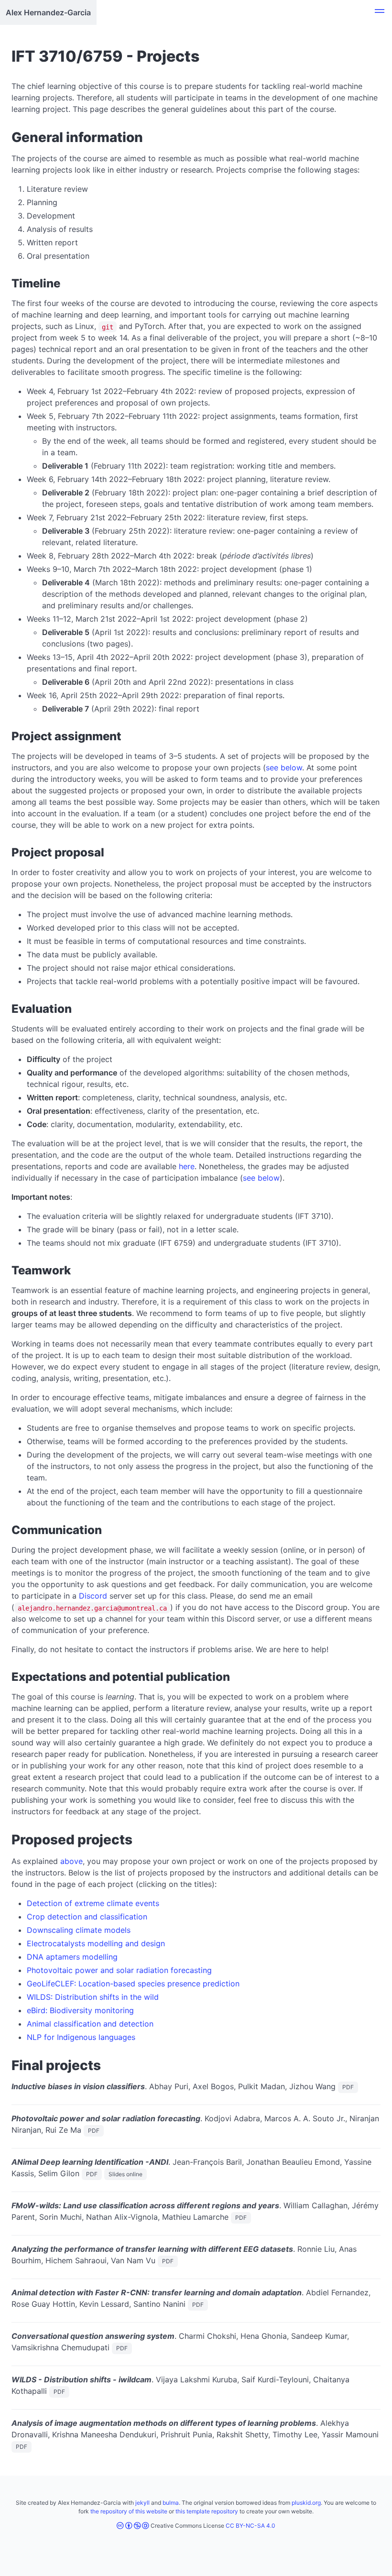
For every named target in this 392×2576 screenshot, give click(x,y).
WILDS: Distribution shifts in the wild (93, 1997)
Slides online (125, 2174)
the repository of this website (129, 2511)
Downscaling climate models (79, 1930)
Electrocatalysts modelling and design (96, 1943)
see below (284, 767)
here (187, 1166)
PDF (348, 2087)
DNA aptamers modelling (72, 1957)
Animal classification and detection (90, 2024)
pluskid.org (306, 2503)
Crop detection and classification (87, 1917)
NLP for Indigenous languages (81, 2037)
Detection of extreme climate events (93, 1903)
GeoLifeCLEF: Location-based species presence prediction (133, 1984)
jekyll (142, 2503)
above (71, 1861)
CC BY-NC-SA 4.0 (250, 2526)
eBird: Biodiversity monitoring (80, 2010)
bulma (171, 2503)
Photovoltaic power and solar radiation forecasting (119, 1970)
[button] (380, 12)
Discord (93, 1596)
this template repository (207, 2511)
